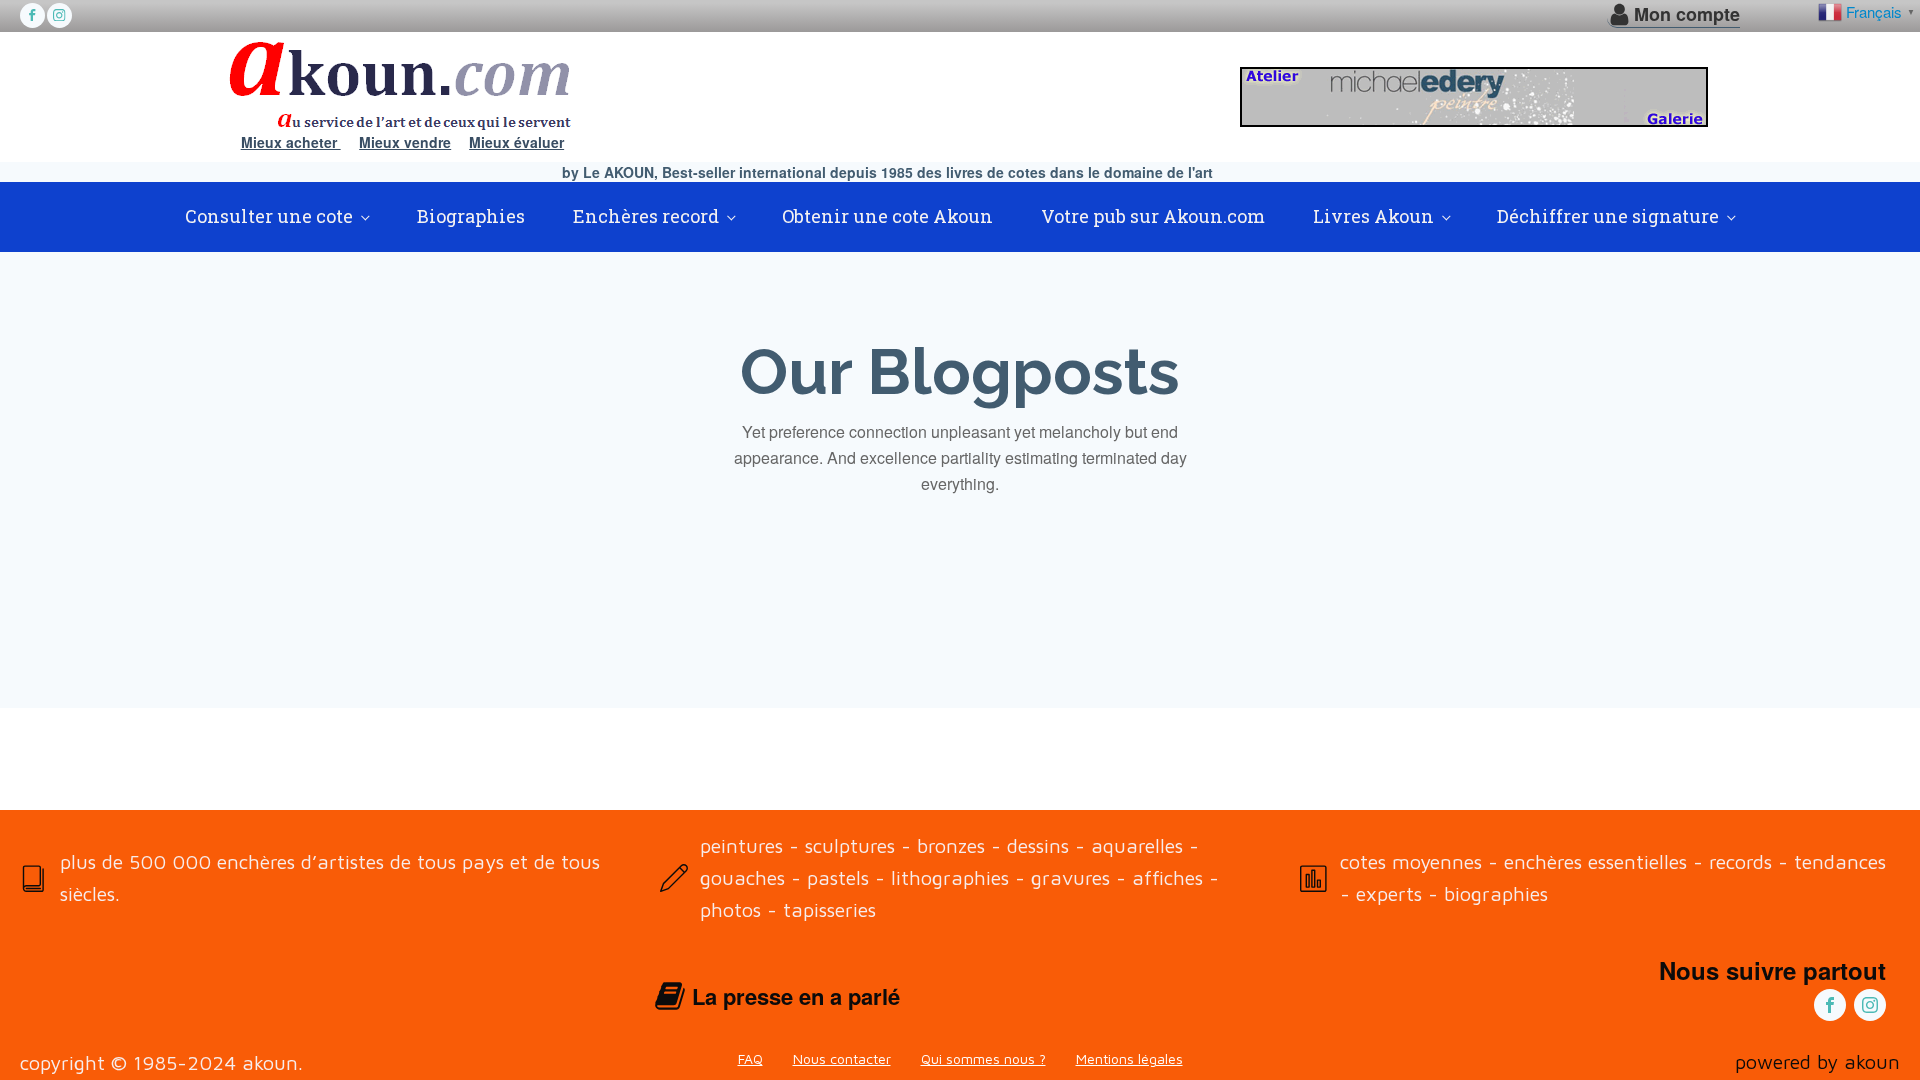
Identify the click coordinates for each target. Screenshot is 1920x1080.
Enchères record (646, 216)
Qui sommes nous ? (983, 1058)
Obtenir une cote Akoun (887, 216)
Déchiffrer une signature (1608, 216)
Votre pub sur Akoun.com (1153, 216)
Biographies (471, 216)
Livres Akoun (1373, 216)
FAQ (750, 1058)
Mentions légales (1129, 1058)
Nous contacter (842, 1058)
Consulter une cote (269, 216)
